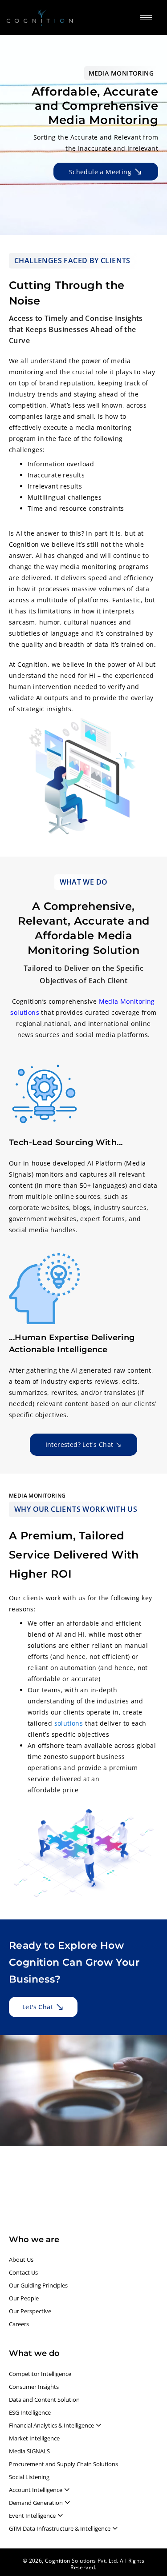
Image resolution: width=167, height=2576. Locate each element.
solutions (69, 1723)
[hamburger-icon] (146, 18)
